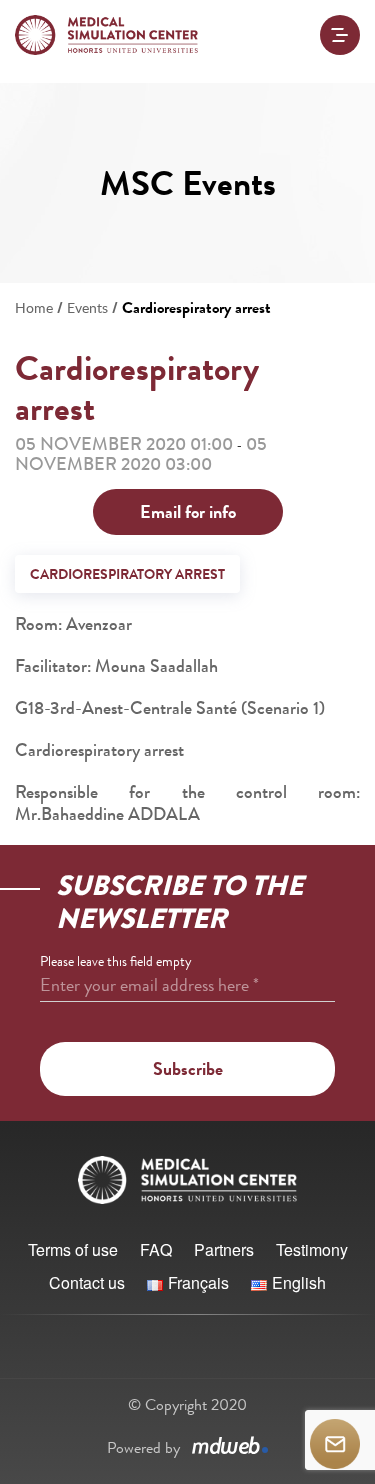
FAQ (156, 1249)
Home (34, 307)
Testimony (312, 1249)
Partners (224, 1249)
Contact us (87, 1282)
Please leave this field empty (116, 961)
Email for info (188, 512)
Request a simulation (335, 1444)
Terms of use (73, 1249)
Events (87, 307)
